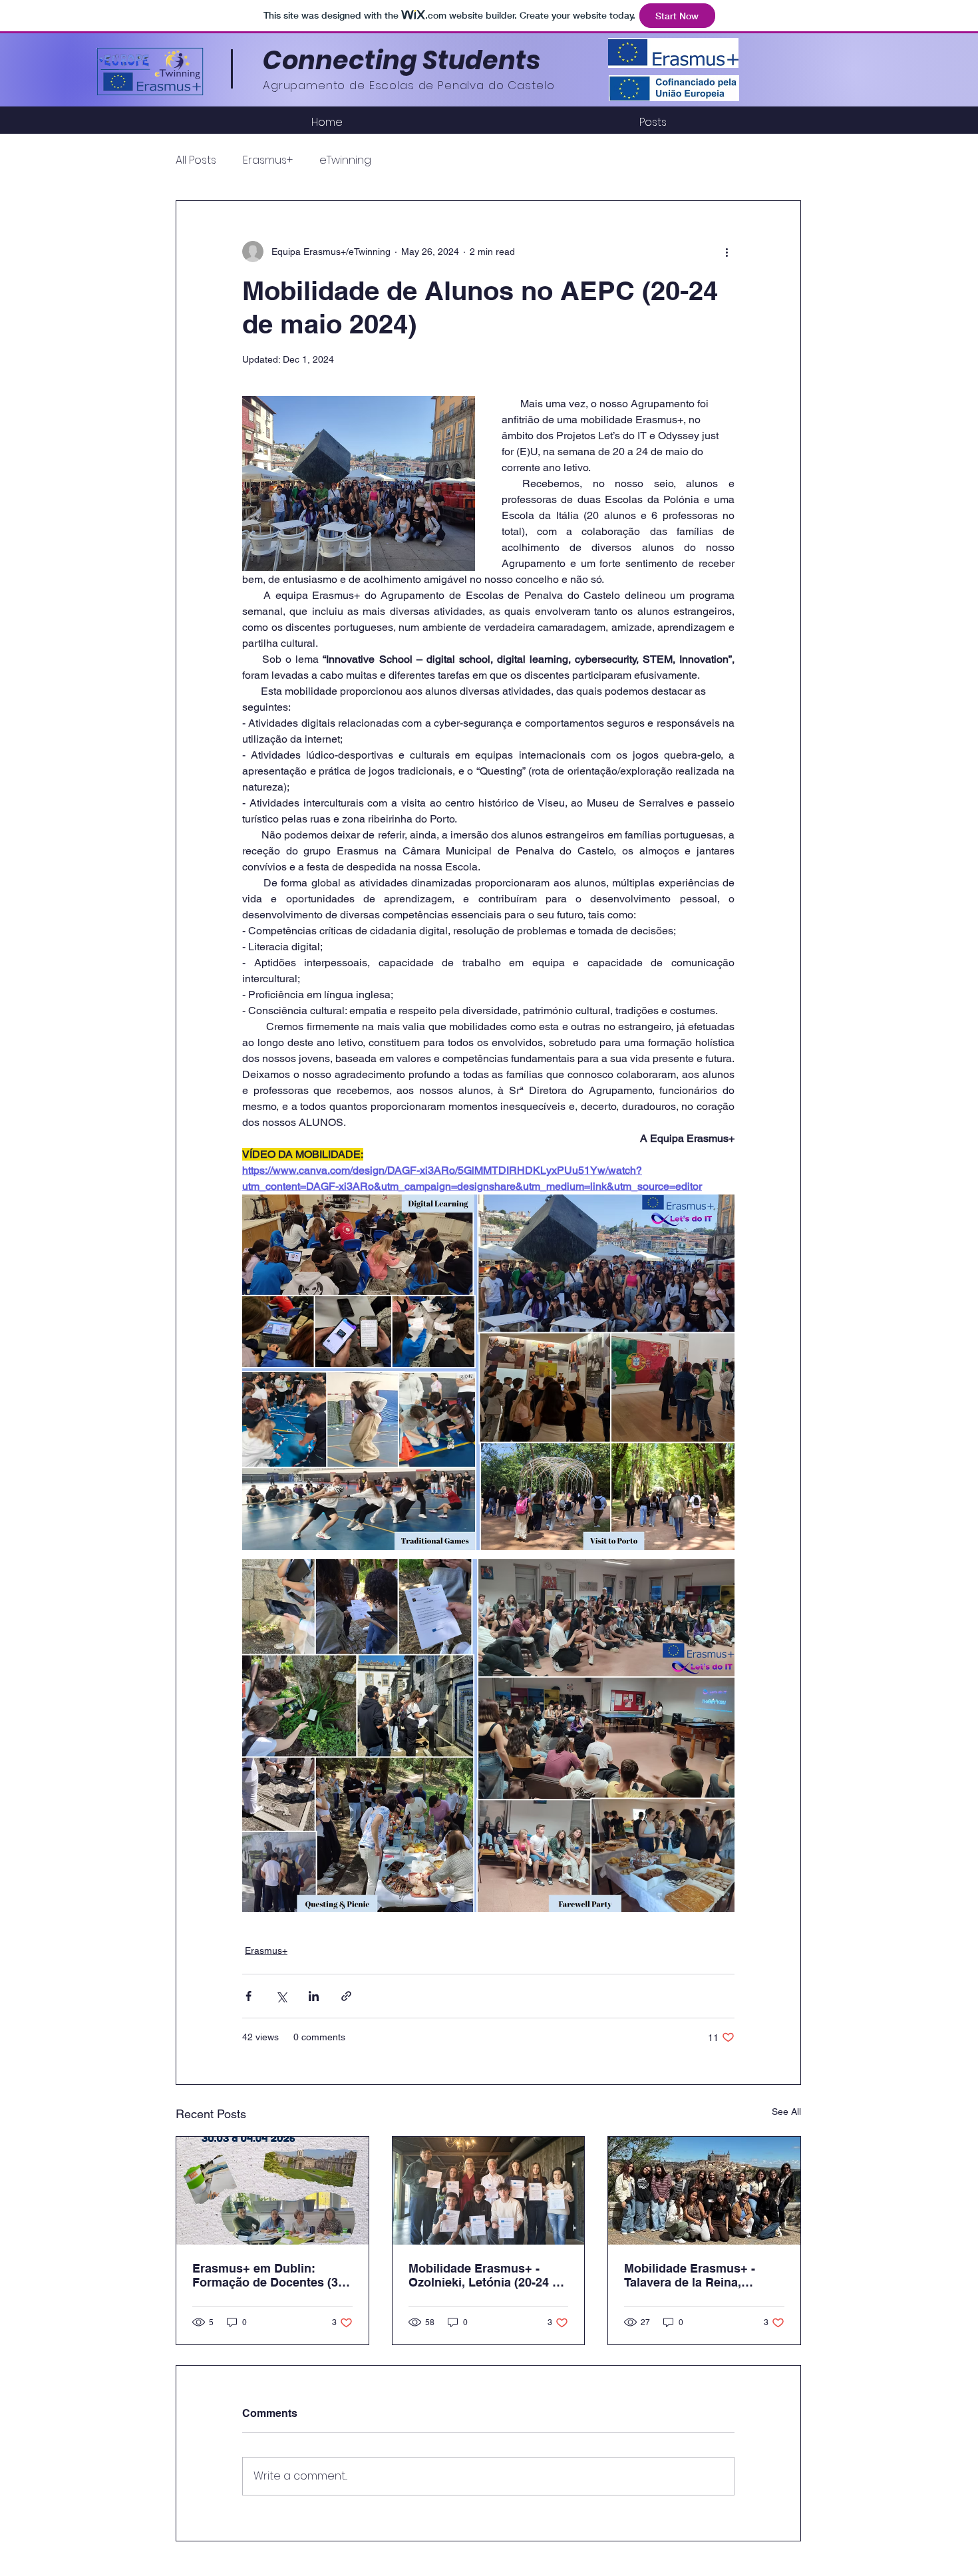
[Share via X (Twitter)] (281, 1996)
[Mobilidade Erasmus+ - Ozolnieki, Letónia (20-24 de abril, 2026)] (489, 2191)
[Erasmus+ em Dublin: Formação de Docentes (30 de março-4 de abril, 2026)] (272, 2191)
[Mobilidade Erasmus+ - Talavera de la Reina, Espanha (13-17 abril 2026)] (704, 2191)
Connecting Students (402, 60)
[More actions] (727, 252)
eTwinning (345, 160)
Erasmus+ (268, 160)
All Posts (196, 160)
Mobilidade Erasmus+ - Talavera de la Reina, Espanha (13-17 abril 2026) (699, 2275)
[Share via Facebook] (248, 1996)
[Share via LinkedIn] (314, 1996)
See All (786, 2112)
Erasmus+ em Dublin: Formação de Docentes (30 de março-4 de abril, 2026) (268, 2275)
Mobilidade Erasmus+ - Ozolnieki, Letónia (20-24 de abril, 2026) (487, 2275)
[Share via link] (346, 1996)
